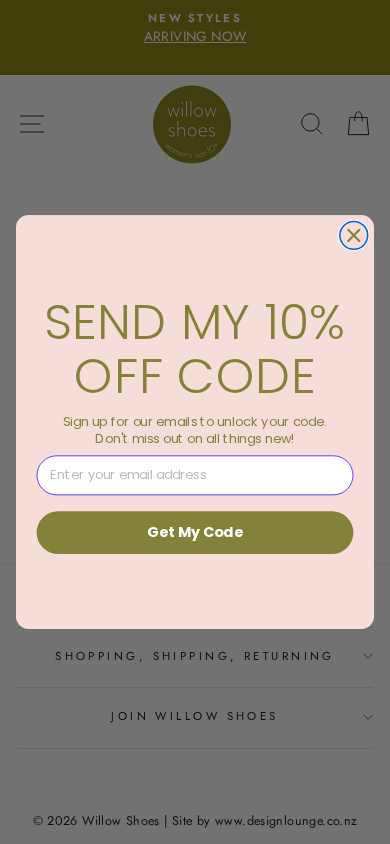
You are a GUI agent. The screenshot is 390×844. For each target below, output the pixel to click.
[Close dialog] (354, 235)
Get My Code (195, 532)
